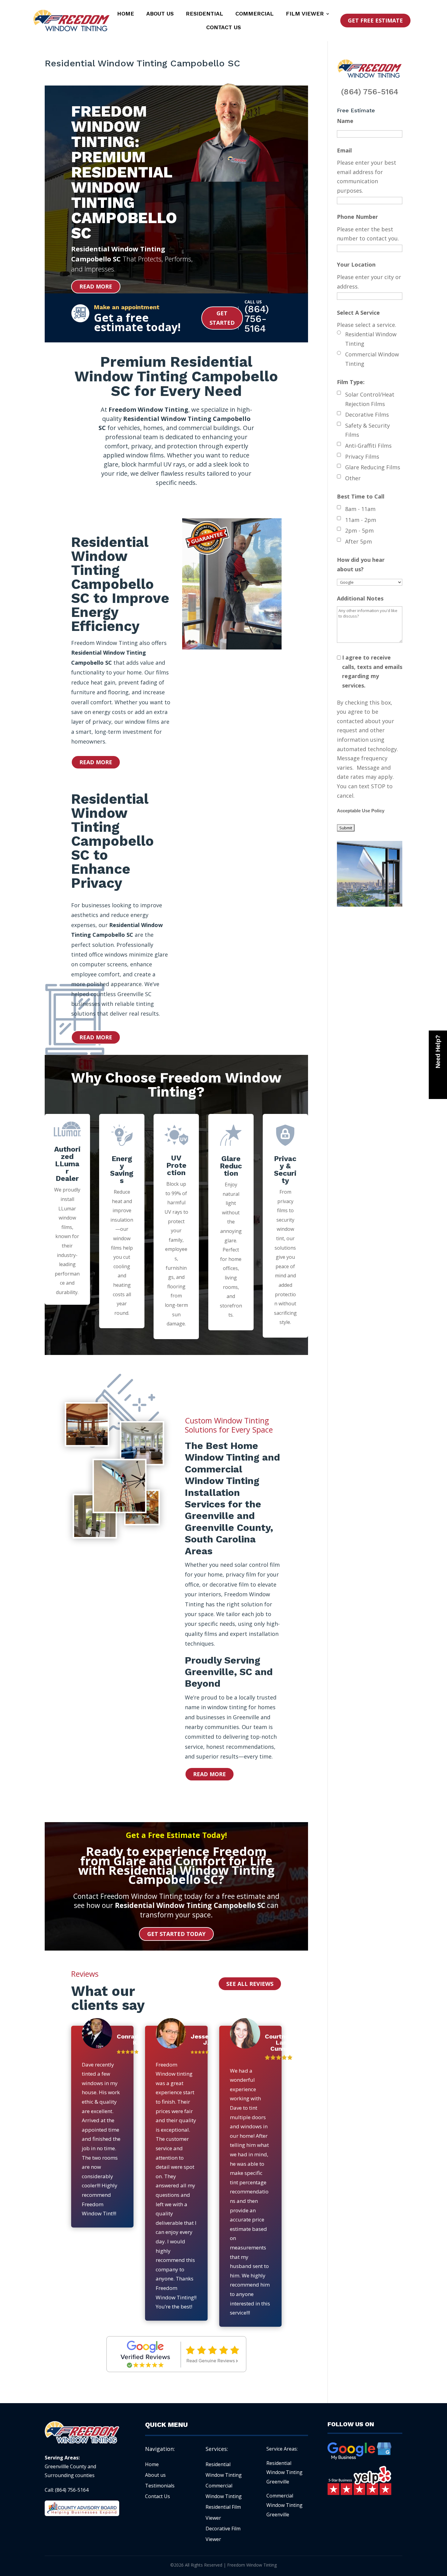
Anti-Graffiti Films (368, 446)
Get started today (176, 1934)
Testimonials (160, 2486)
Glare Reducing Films (373, 467)
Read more (96, 286)
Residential (204, 14)
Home (126, 14)
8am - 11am (360, 509)
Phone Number (357, 217)
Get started (222, 318)
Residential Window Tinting (371, 339)
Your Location (356, 264)
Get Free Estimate (375, 20)
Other (353, 478)
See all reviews (250, 1984)
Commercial (255, 14)
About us (155, 2475)
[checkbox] (339, 393)
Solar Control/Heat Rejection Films (370, 399)
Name (345, 121)
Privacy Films (362, 457)
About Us (160, 14)
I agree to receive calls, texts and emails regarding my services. (372, 671)
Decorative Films (367, 415)
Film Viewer (305, 14)
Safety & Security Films (367, 430)
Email (344, 150)
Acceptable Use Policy (361, 811)
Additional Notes (360, 598)
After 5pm (359, 541)
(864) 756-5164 (370, 92)
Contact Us (223, 28)
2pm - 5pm (359, 530)
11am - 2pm (361, 520)
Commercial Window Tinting (372, 359)
